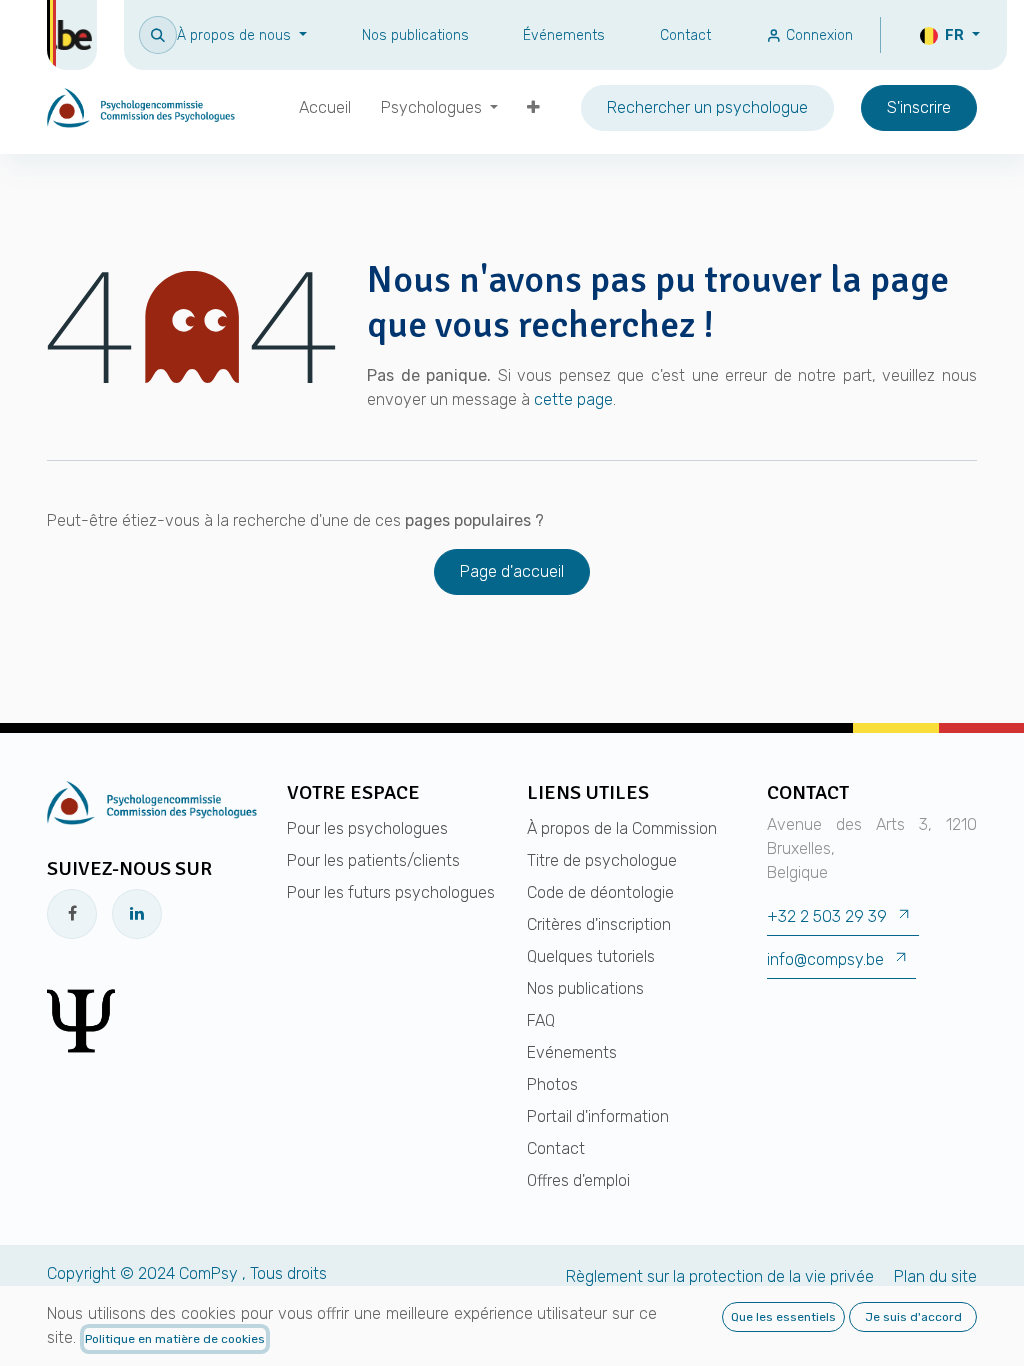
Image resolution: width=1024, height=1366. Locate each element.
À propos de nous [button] (236, 35)
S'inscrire (919, 107)
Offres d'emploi (578, 1180)
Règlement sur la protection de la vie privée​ (720, 1276)
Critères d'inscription (599, 924)
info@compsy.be (825, 959)
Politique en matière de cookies (175, 1339)
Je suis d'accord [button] (913, 1317)
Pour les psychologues (367, 828)
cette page (573, 399)
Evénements (572, 1052)
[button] (158, 34)
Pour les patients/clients (373, 860)
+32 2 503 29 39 (827, 916)
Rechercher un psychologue (707, 107)
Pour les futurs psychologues (391, 892)
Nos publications (415, 35)
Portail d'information (598, 1116)
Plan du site (935, 1276)
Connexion (817, 35)
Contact (685, 35)
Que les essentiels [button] (783, 1317)
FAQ (541, 1020)
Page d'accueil (512, 571)
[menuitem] (325, 108)
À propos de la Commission (622, 828)
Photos (552, 1084)
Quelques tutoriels (591, 956)
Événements (564, 35)
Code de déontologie (600, 892)
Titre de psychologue (602, 860)
